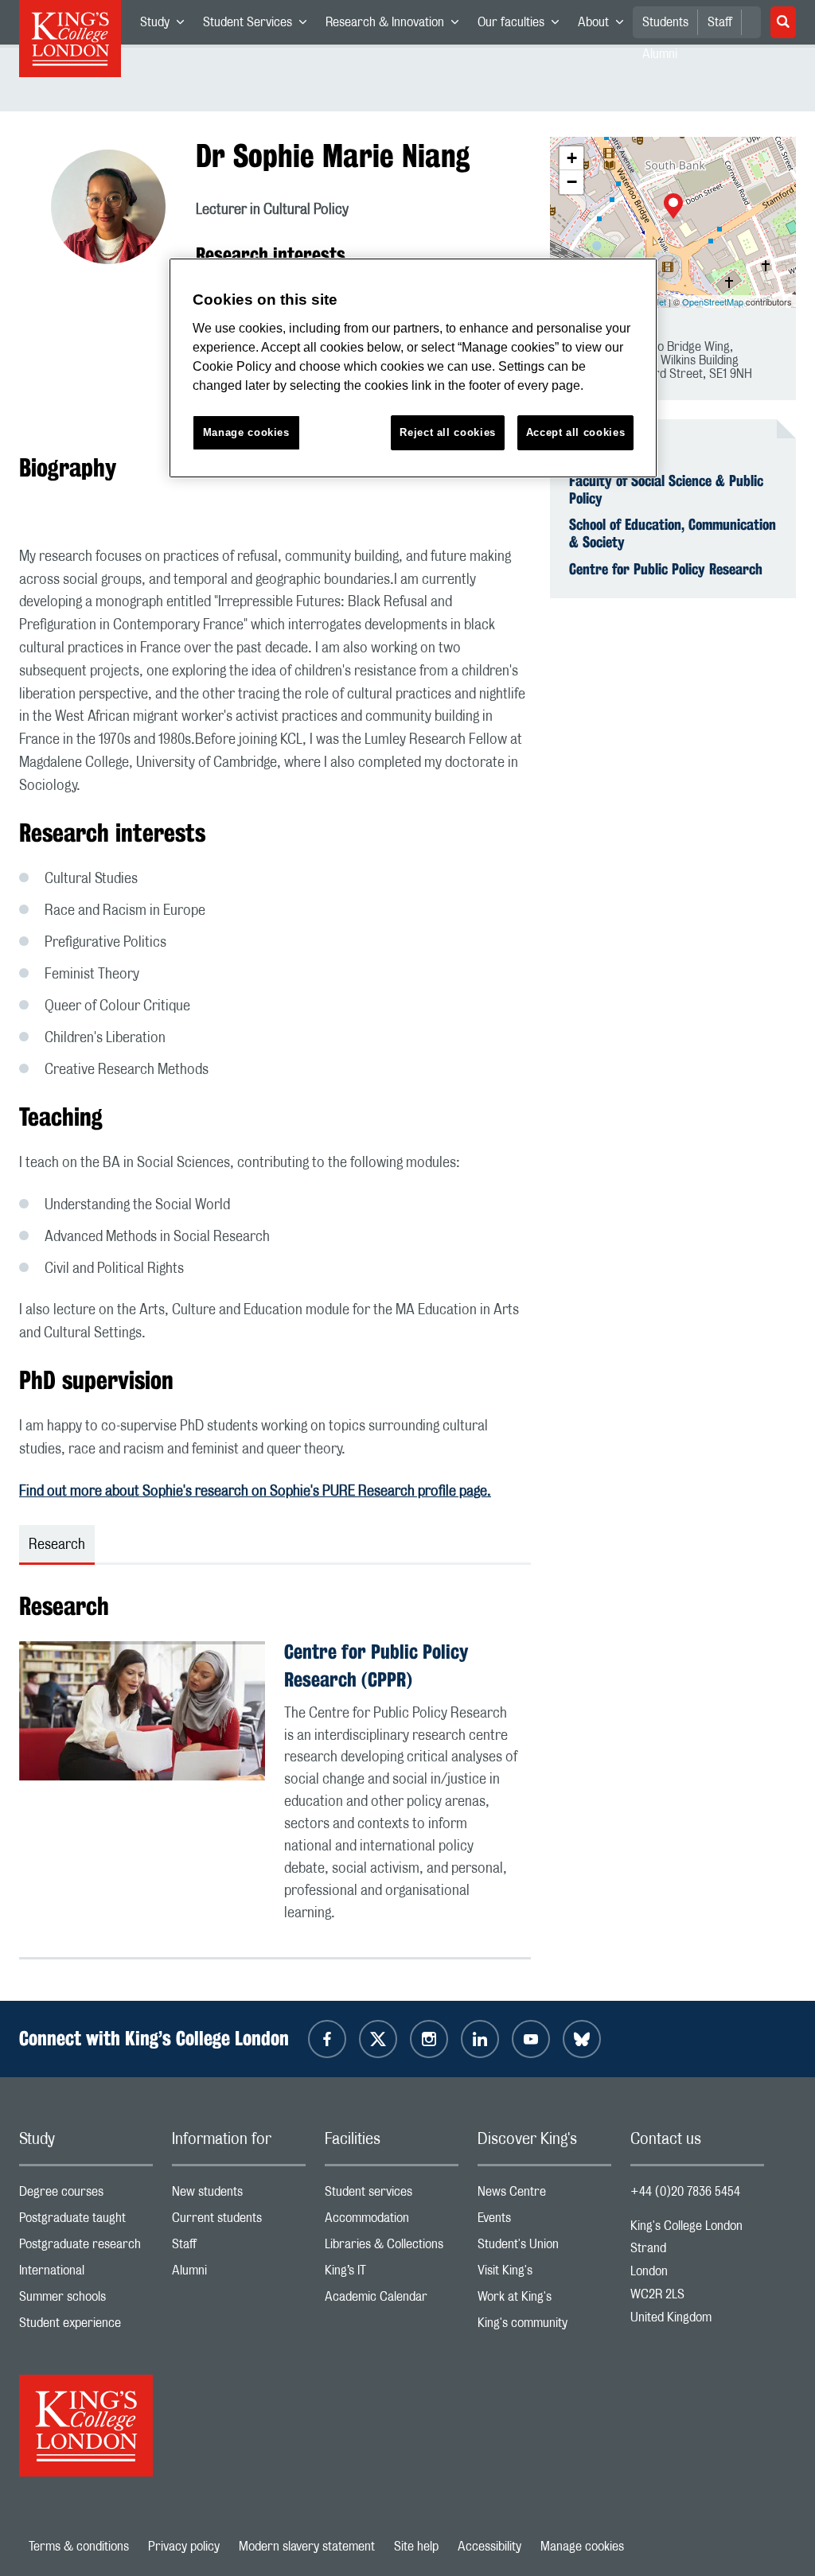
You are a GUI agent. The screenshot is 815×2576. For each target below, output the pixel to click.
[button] (673, 208)
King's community (544, 2327)
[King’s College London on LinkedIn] (480, 2039)
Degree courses (86, 2195)
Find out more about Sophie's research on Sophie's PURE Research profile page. (255, 1492)
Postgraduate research (86, 2248)
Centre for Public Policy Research (666, 569)
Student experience (86, 2327)
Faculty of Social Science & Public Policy (666, 489)
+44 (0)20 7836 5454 (685, 2192)
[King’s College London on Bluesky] (582, 2039)
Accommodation (392, 2222)
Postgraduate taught (86, 2222)
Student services (392, 2195)
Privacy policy (184, 2547)
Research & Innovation (397, 25)
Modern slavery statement (307, 2547)
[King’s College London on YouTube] (531, 2039)
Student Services (259, 25)
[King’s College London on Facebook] (327, 2039)
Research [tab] (57, 1545)
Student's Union (544, 2248)
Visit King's (544, 2274)
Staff (720, 22)
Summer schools (86, 2300)
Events (544, 2222)
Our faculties (523, 25)
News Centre (544, 2195)
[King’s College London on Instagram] (429, 2039)
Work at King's (544, 2300)
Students (665, 22)
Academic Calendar (392, 2300)
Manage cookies (582, 2547)
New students (239, 2195)
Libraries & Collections (392, 2248)
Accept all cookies (576, 432)
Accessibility (489, 2547)
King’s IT (392, 2274)
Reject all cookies (448, 432)
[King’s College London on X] (378, 2039)
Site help (416, 2547)
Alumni (239, 2274)
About (605, 25)
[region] (413, 368)
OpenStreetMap (713, 302)
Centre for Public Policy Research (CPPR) (376, 1665)
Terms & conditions (79, 2547)
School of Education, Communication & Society (673, 533)
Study (167, 25)
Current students (239, 2222)
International (86, 2274)
